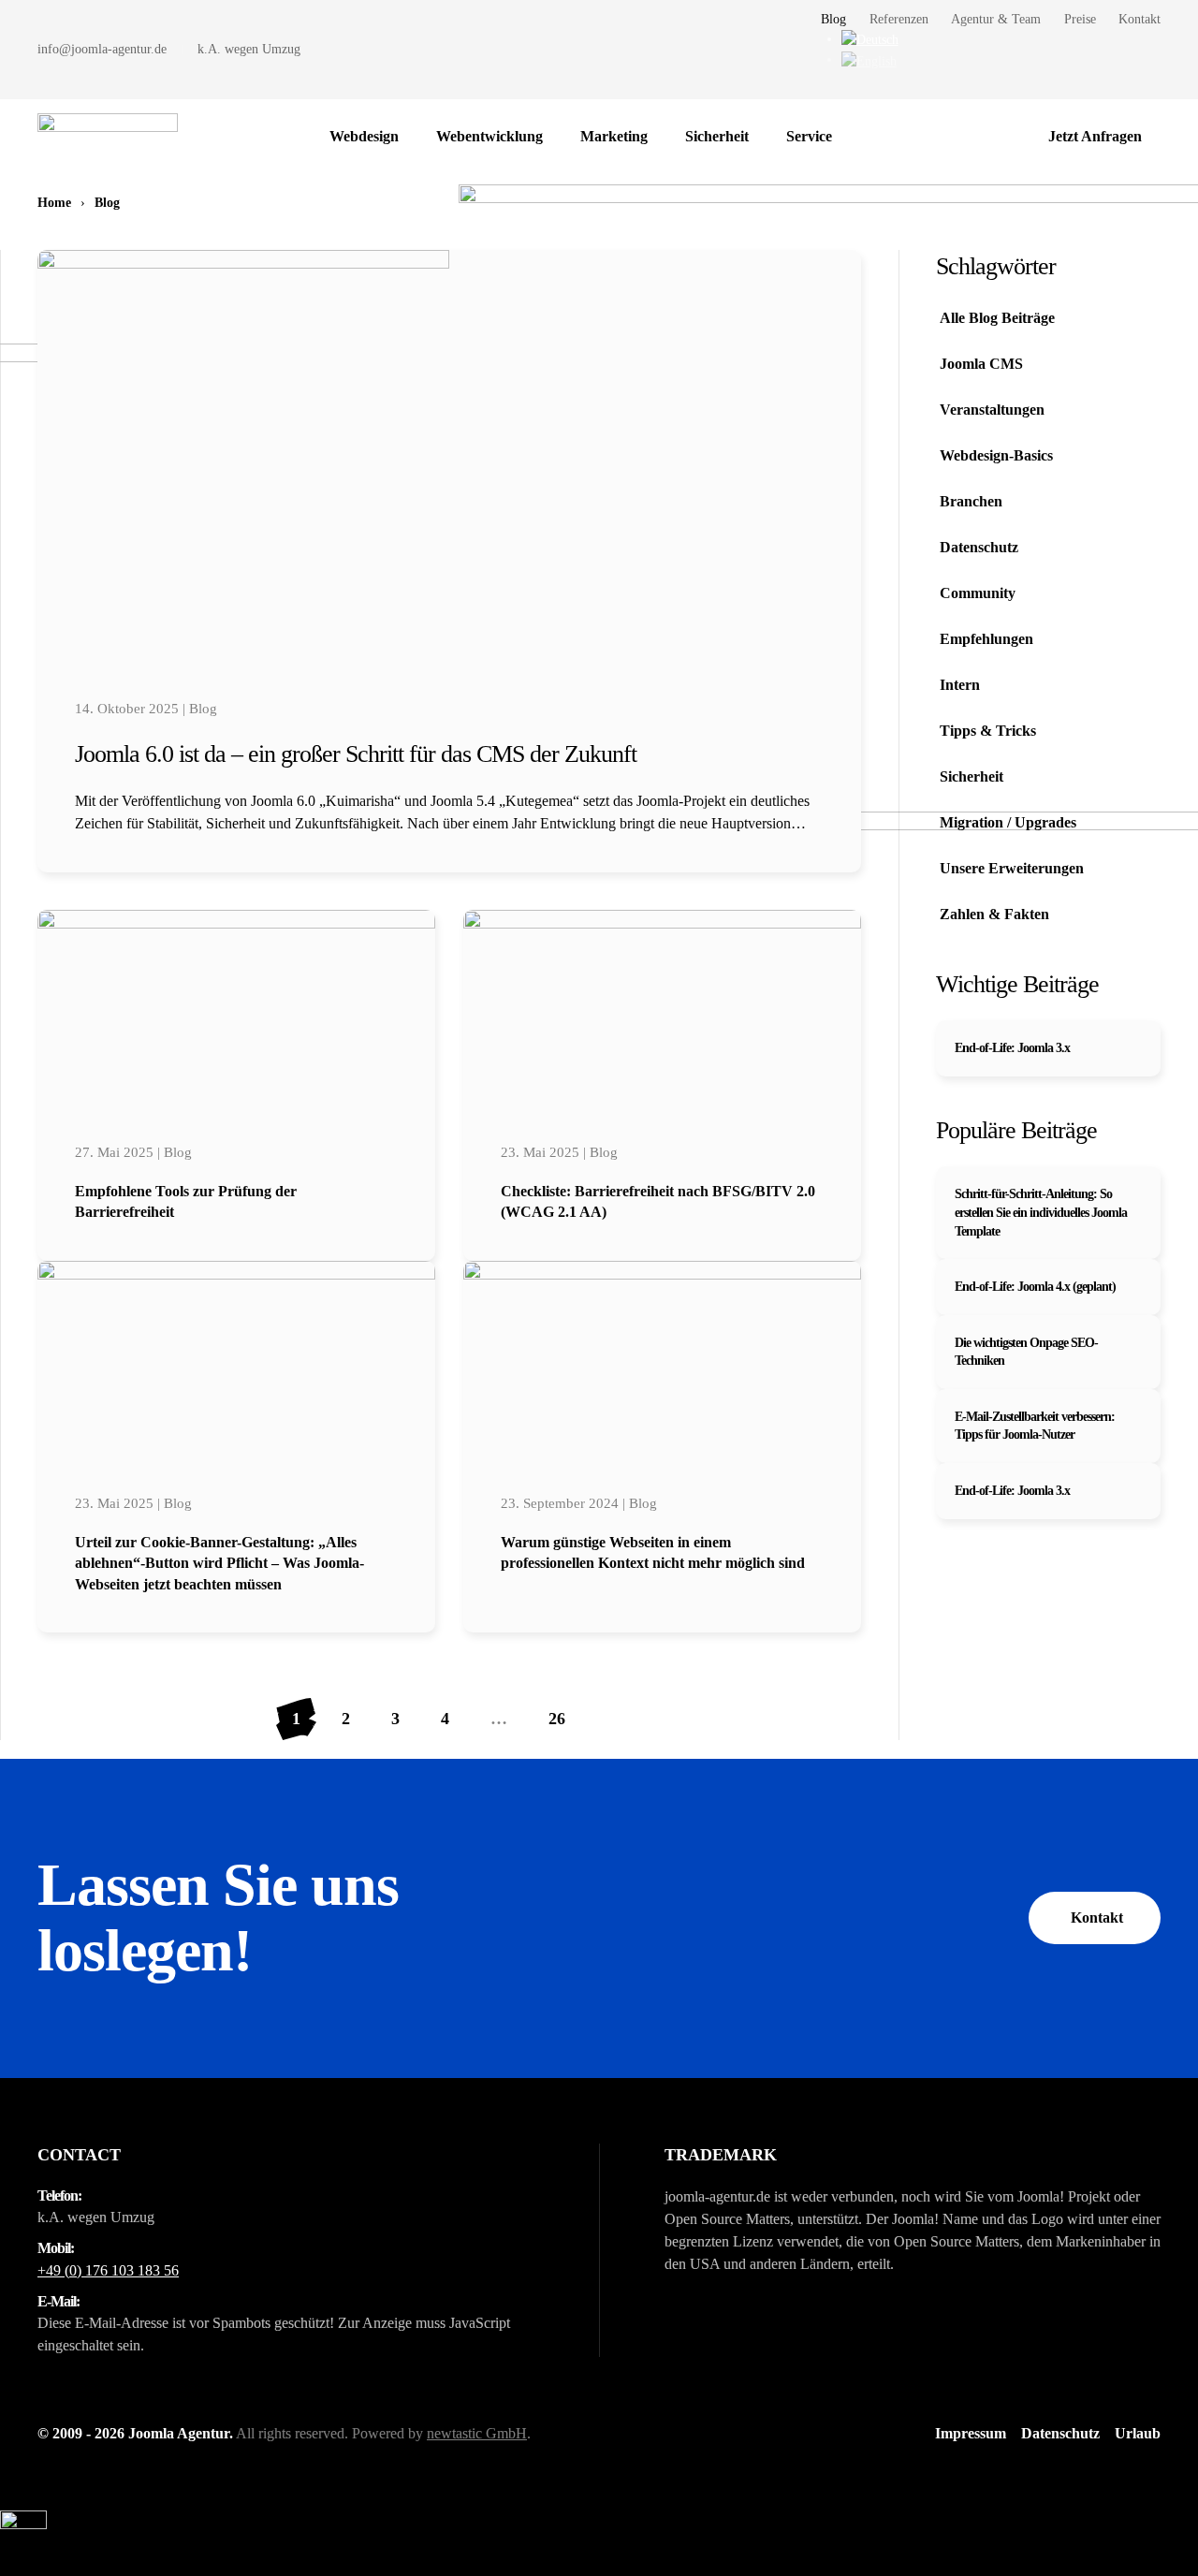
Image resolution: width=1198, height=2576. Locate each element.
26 (557, 1719)
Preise (1080, 19)
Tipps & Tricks (988, 731)
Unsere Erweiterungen (1012, 868)
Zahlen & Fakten (994, 914)
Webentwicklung (489, 136)
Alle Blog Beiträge (997, 318)
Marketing (614, 136)
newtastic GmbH (477, 2433)
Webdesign (364, 136)
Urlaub (1138, 2433)
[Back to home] (108, 137)
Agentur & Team (996, 19)
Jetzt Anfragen (1095, 136)
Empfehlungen (986, 639)
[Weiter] (606, 1719)
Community (978, 593)
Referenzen (899, 19)
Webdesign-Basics (996, 455)
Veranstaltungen (992, 410)
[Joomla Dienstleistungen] (869, 137)
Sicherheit (717, 136)
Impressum (971, 2433)
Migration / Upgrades (1008, 822)
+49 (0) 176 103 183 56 (108, 2270)
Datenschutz (979, 547)
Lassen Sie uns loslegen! (218, 1917)
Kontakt (1140, 19)
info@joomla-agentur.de (102, 49)
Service (809, 136)
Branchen (971, 501)
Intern (960, 685)
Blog (833, 19)
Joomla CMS (981, 364)
